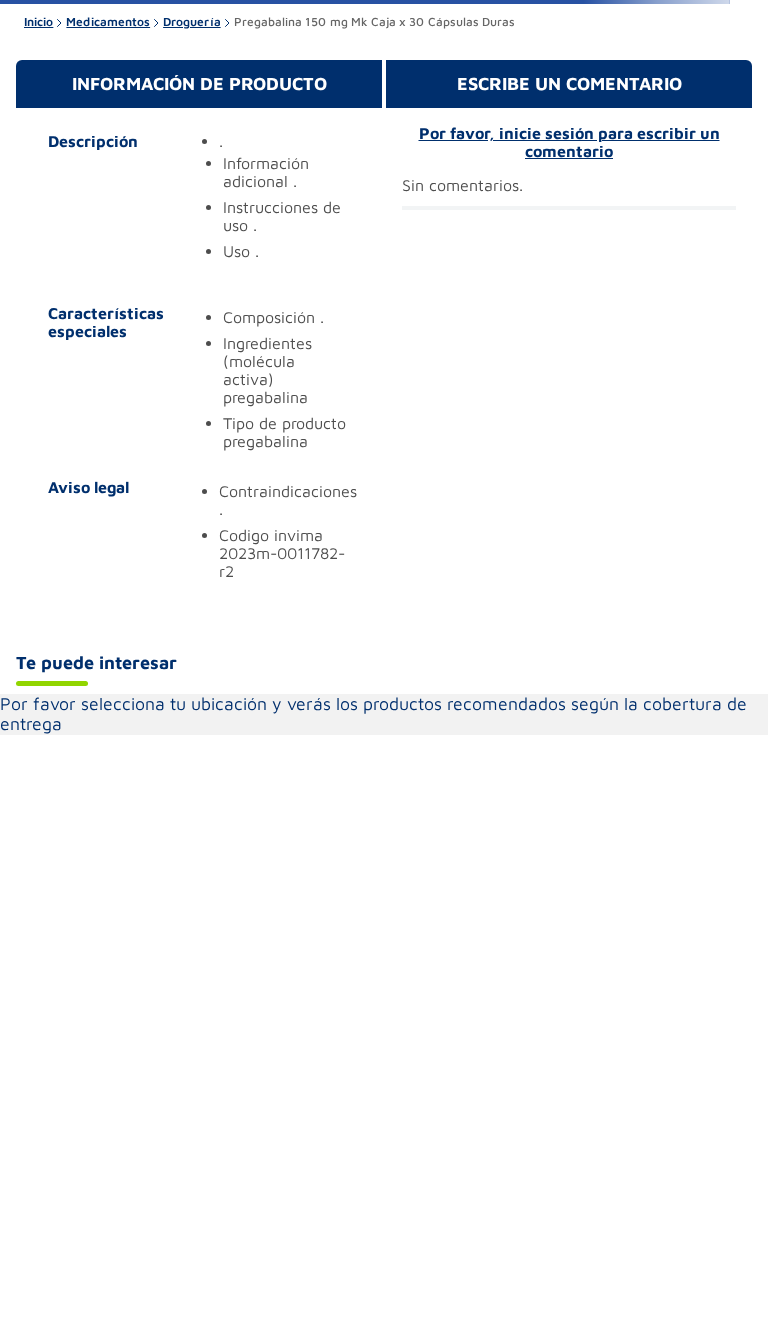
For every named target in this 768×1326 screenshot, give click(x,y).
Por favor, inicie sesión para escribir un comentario (569, 142)
